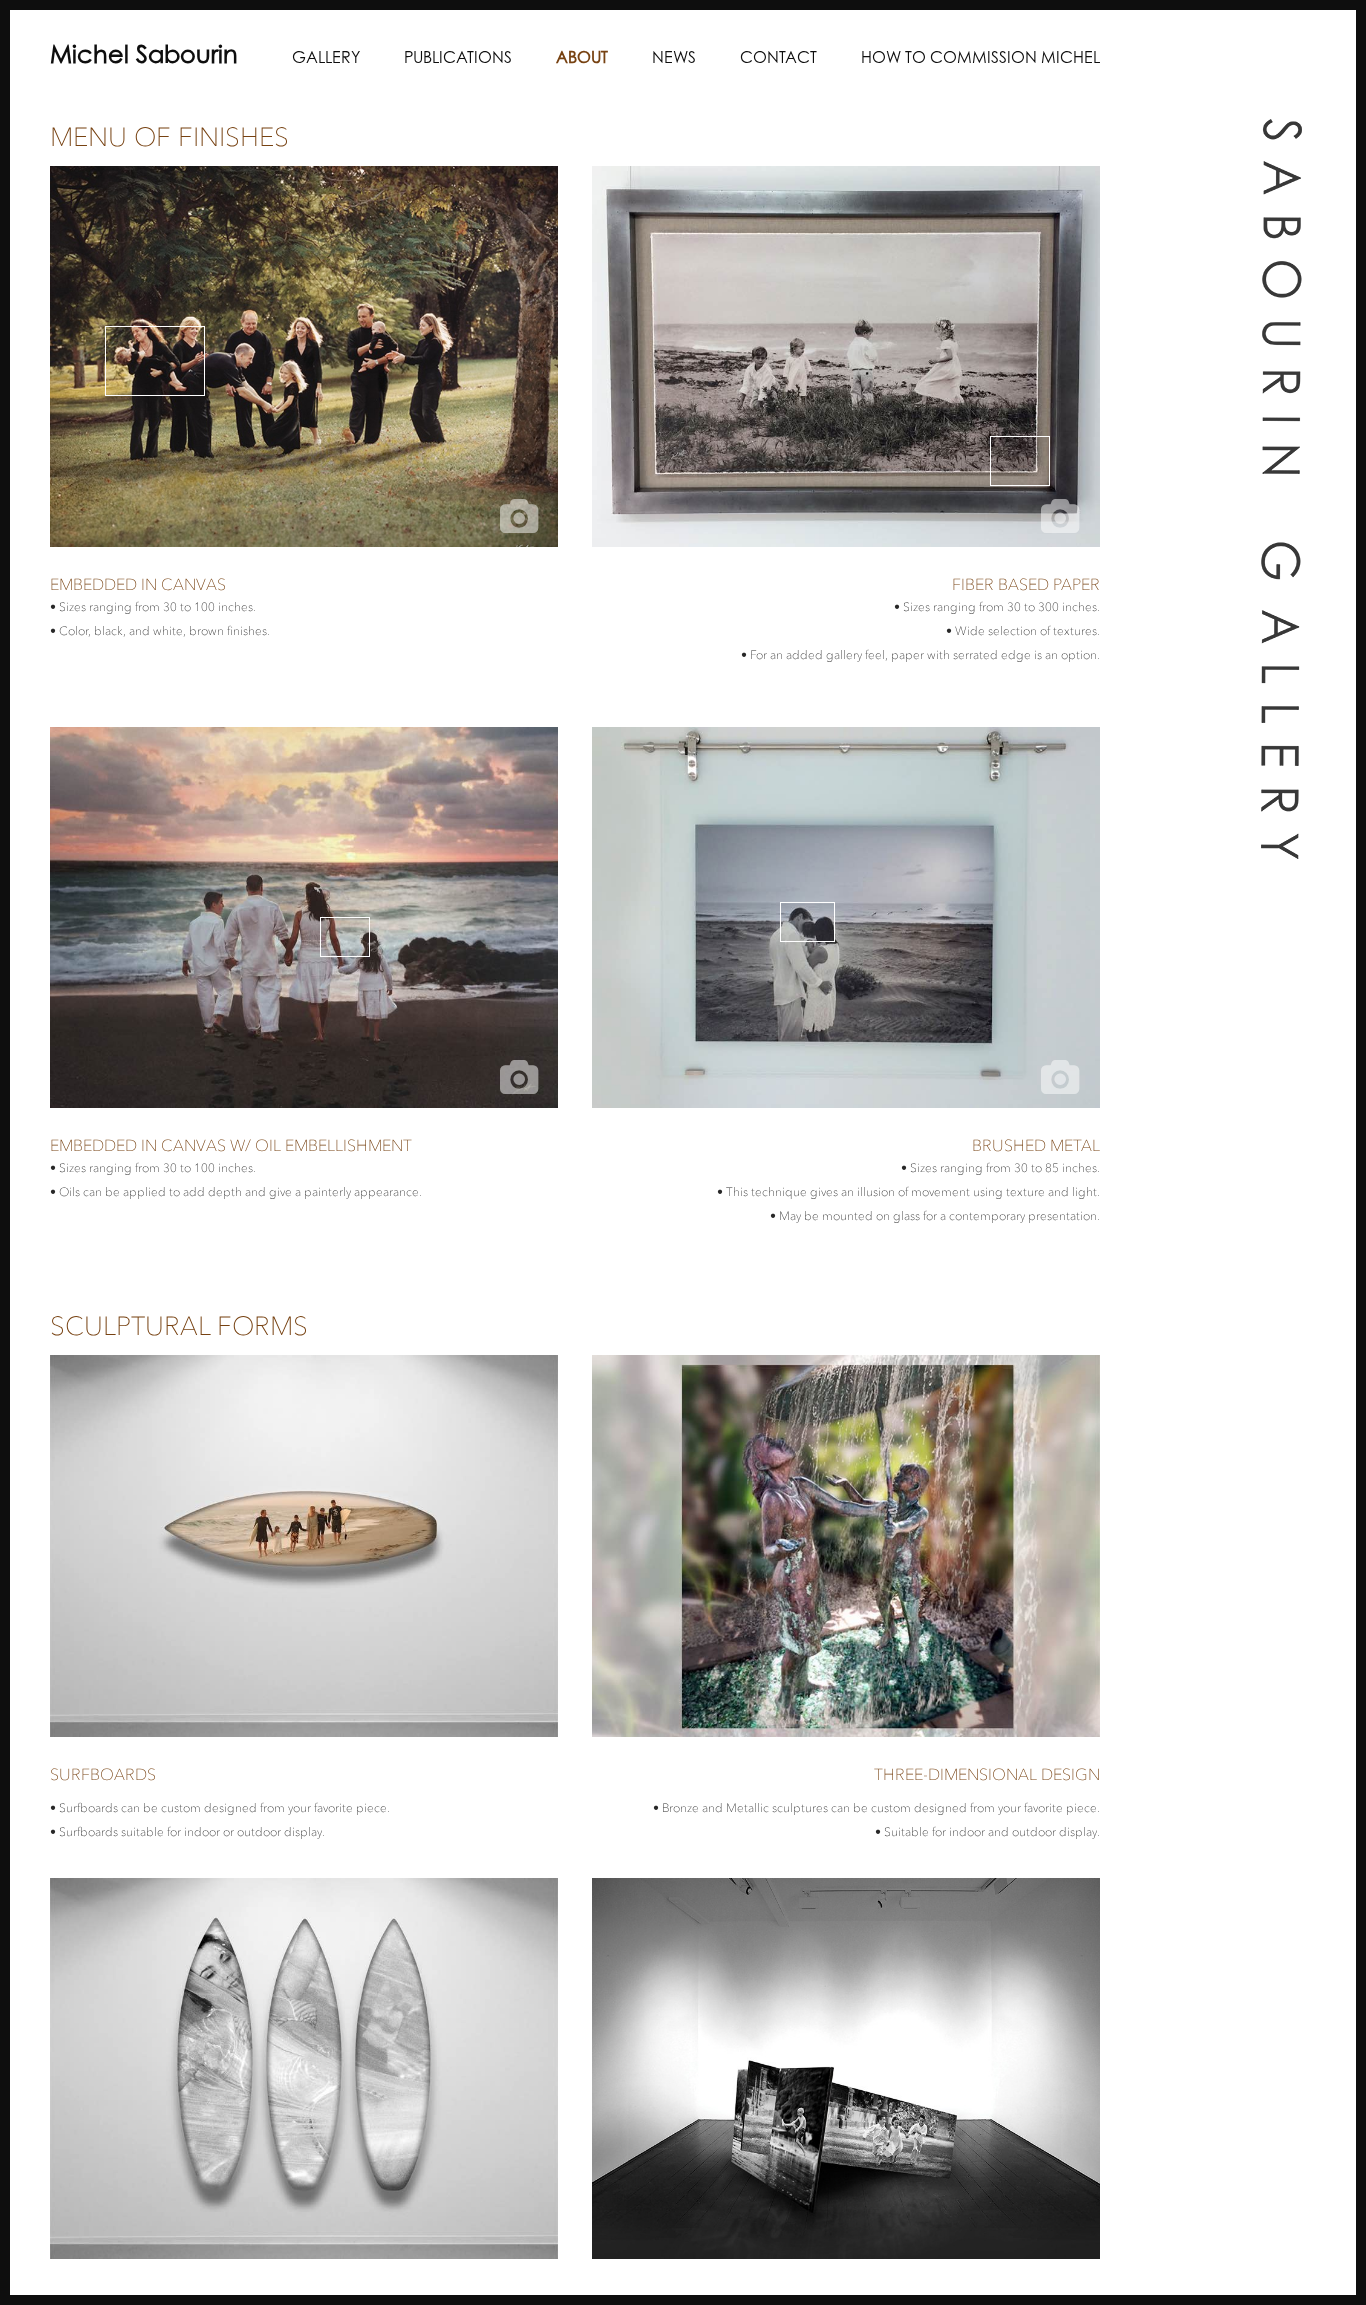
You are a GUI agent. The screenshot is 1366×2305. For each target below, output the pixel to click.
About (582, 59)
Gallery (326, 59)
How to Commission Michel (980, 59)
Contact (778, 59)
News (674, 59)
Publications (458, 59)
